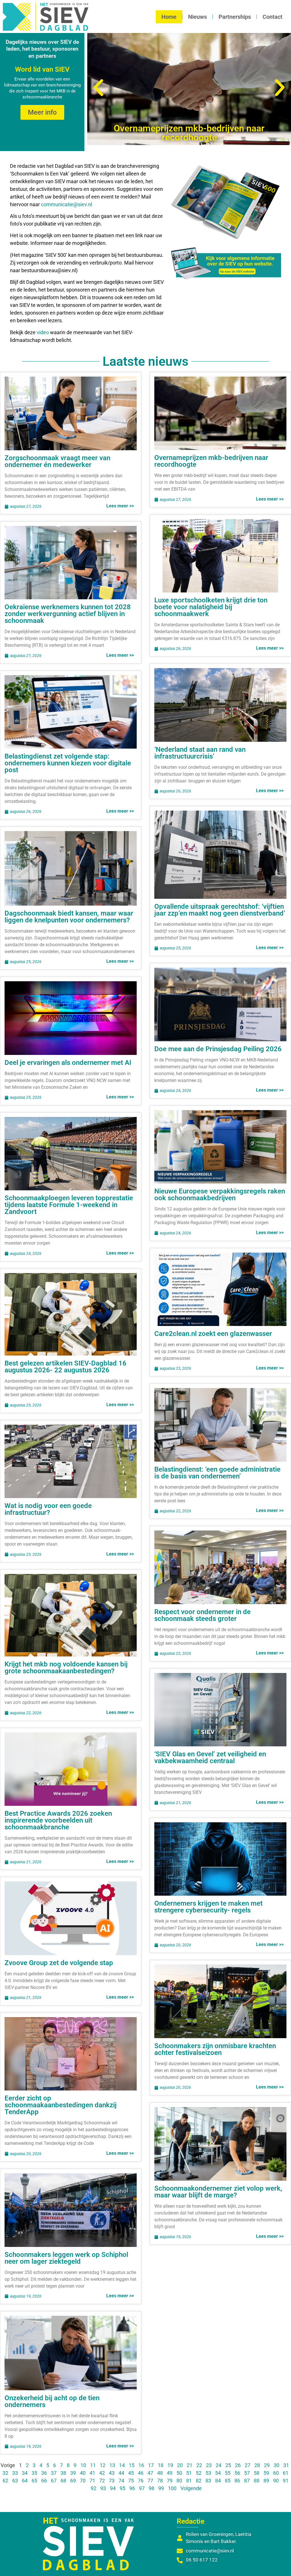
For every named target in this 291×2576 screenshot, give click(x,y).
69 (73, 2481)
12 (103, 2465)
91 (286, 2481)
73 (112, 2481)
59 (266, 2473)
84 (218, 2481)
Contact (273, 17)
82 (199, 2481)
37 (54, 2473)
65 (34, 2481)
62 (5, 2481)
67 (54, 2481)
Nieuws (198, 17)
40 (83, 2473)
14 (122, 2465)
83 (208, 2481)
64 (25, 2481)
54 (218, 2473)
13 (112, 2465)
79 (170, 2481)
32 (5, 2473)
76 (141, 2481)
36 (44, 2473)
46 (141, 2473)
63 (15, 2481)
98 (151, 2488)
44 (121, 2473)
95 (122, 2488)
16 (141, 2465)
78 (160, 2481)
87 (247, 2481)
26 (238, 2465)
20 (180, 2465)
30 (277, 2465)
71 (92, 2481)
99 (161, 2488)
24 (219, 2465)
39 (73, 2473)
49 (170, 2473)
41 (92, 2473)
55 (228, 2473)
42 (102, 2473)
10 (83, 2465)
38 (63, 2473)
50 (179, 2473)
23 (209, 2465)
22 (199, 2465)
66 (44, 2481)
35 (34, 2473)
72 (102, 2481)
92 (93, 2488)
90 (276, 2481)
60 (276, 2473)
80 (179, 2481)
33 (15, 2473)
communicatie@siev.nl (66, 204)
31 (286, 2465)
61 (286, 2473)
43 (112, 2473)
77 (150, 2481)
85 (228, 2481)
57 (247, 2473)
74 (121, 2481)
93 (103, 2488)
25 (228, 2465)
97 (142, 2488)
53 (208, 2473)
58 (257, 2473)
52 (199, 2473)
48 (160, 2473)
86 (237, 2481)
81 (189, 2481)
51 (189, 2473)
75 (131, 2481)
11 (93, 2465)
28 (257, 2465)
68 (63, 2481)
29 (267, 2465)
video (43, 332)
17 (151, 2465)
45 (131, 2473)
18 (161, 2465)
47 (150, 2473)
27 (248, 2465)
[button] (98, 88)
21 (190, 2465)
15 (132, 2465)
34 (25, 2473)
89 (266, 2481)
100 (172, 2488)
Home (169, 17)
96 (132, 2488)
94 (113, 2488)
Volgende (191, 2488)
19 (170, 2465)
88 (257, 2481)
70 (83, 2481)
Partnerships (235, 17)
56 (237, 2473)
